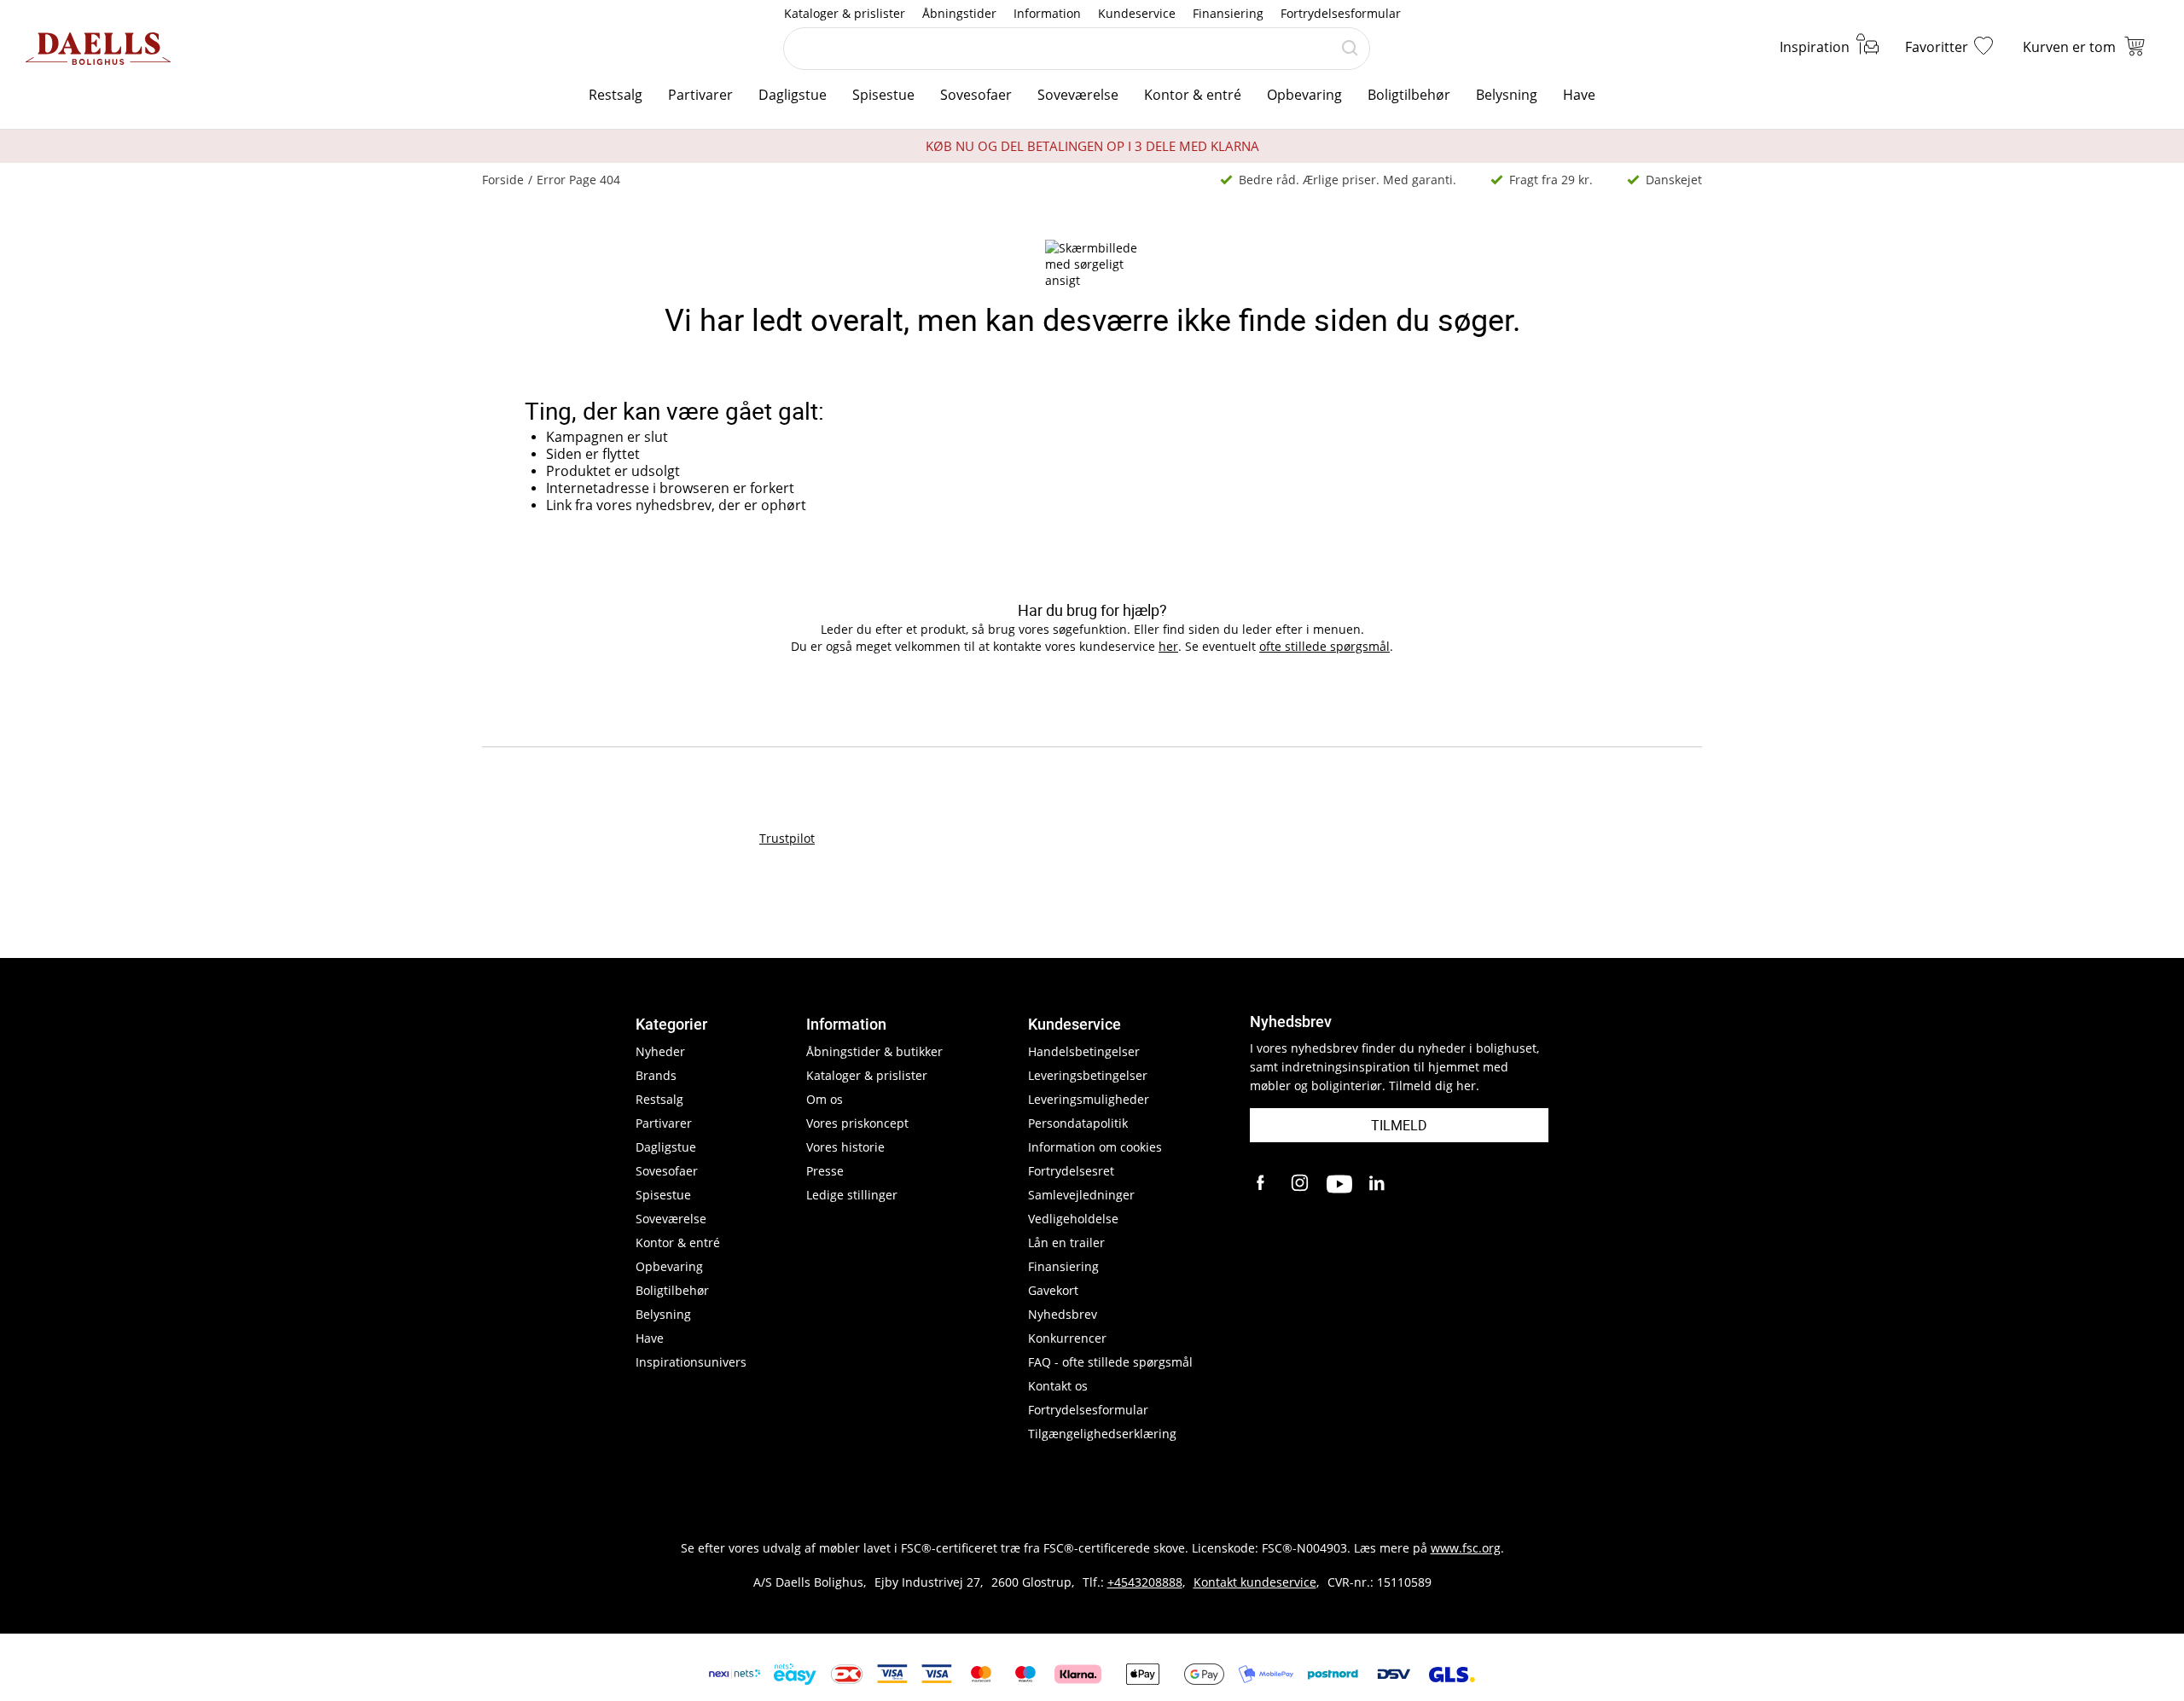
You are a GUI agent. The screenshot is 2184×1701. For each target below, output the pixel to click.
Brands (656, 1075)
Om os (825, 1099)
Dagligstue (793, 95)
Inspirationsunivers (691, 1362)
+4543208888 (1145, 1582)
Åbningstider (959, 13)
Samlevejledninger (1081, 1195)
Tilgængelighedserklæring (1102, 1434)
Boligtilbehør (1409, 95)
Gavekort (1053, 1290)
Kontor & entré (1193, 95)
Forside (503, 180)
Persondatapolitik (1078, 1123)
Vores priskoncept (857, 1123)
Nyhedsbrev (1063, 1314)
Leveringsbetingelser (1088, 1075)
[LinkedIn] (1378, 1184)
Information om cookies (1095, 1147)
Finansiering (1228, 13)
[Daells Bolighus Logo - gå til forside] (98, 49)
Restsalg (616, 95)
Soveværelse (1078, 95)
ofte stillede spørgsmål (1324, 646)
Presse (825, 1171)
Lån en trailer (1066, 1242)
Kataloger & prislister (845, 13)
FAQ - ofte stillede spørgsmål (1110, 1362)
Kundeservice (1137, 13)
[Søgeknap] (1350, 49)
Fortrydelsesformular (1341, 13)
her (1168, 646)
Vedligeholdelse (1073, 1219)
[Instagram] (1301, 1184)
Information (1047, 13)
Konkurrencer (1067, 1338)
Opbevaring (1304, 95)
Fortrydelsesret (1071, 1171)
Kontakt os (1058, 1386)
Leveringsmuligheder (1089, 1099)
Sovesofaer (976, 95)
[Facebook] (1263, 1184)
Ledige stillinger (852, 1195)
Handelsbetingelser (1084, 1051)
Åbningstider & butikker (874, 1051)
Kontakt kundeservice (1255, 1582)
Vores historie (845, 1147)
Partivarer (700, 95)
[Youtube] (1339, 1184)
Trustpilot (787, 838)
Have (1579, 95)
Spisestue (883, 95)
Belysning (1507, 95)
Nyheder (660, 1051)
